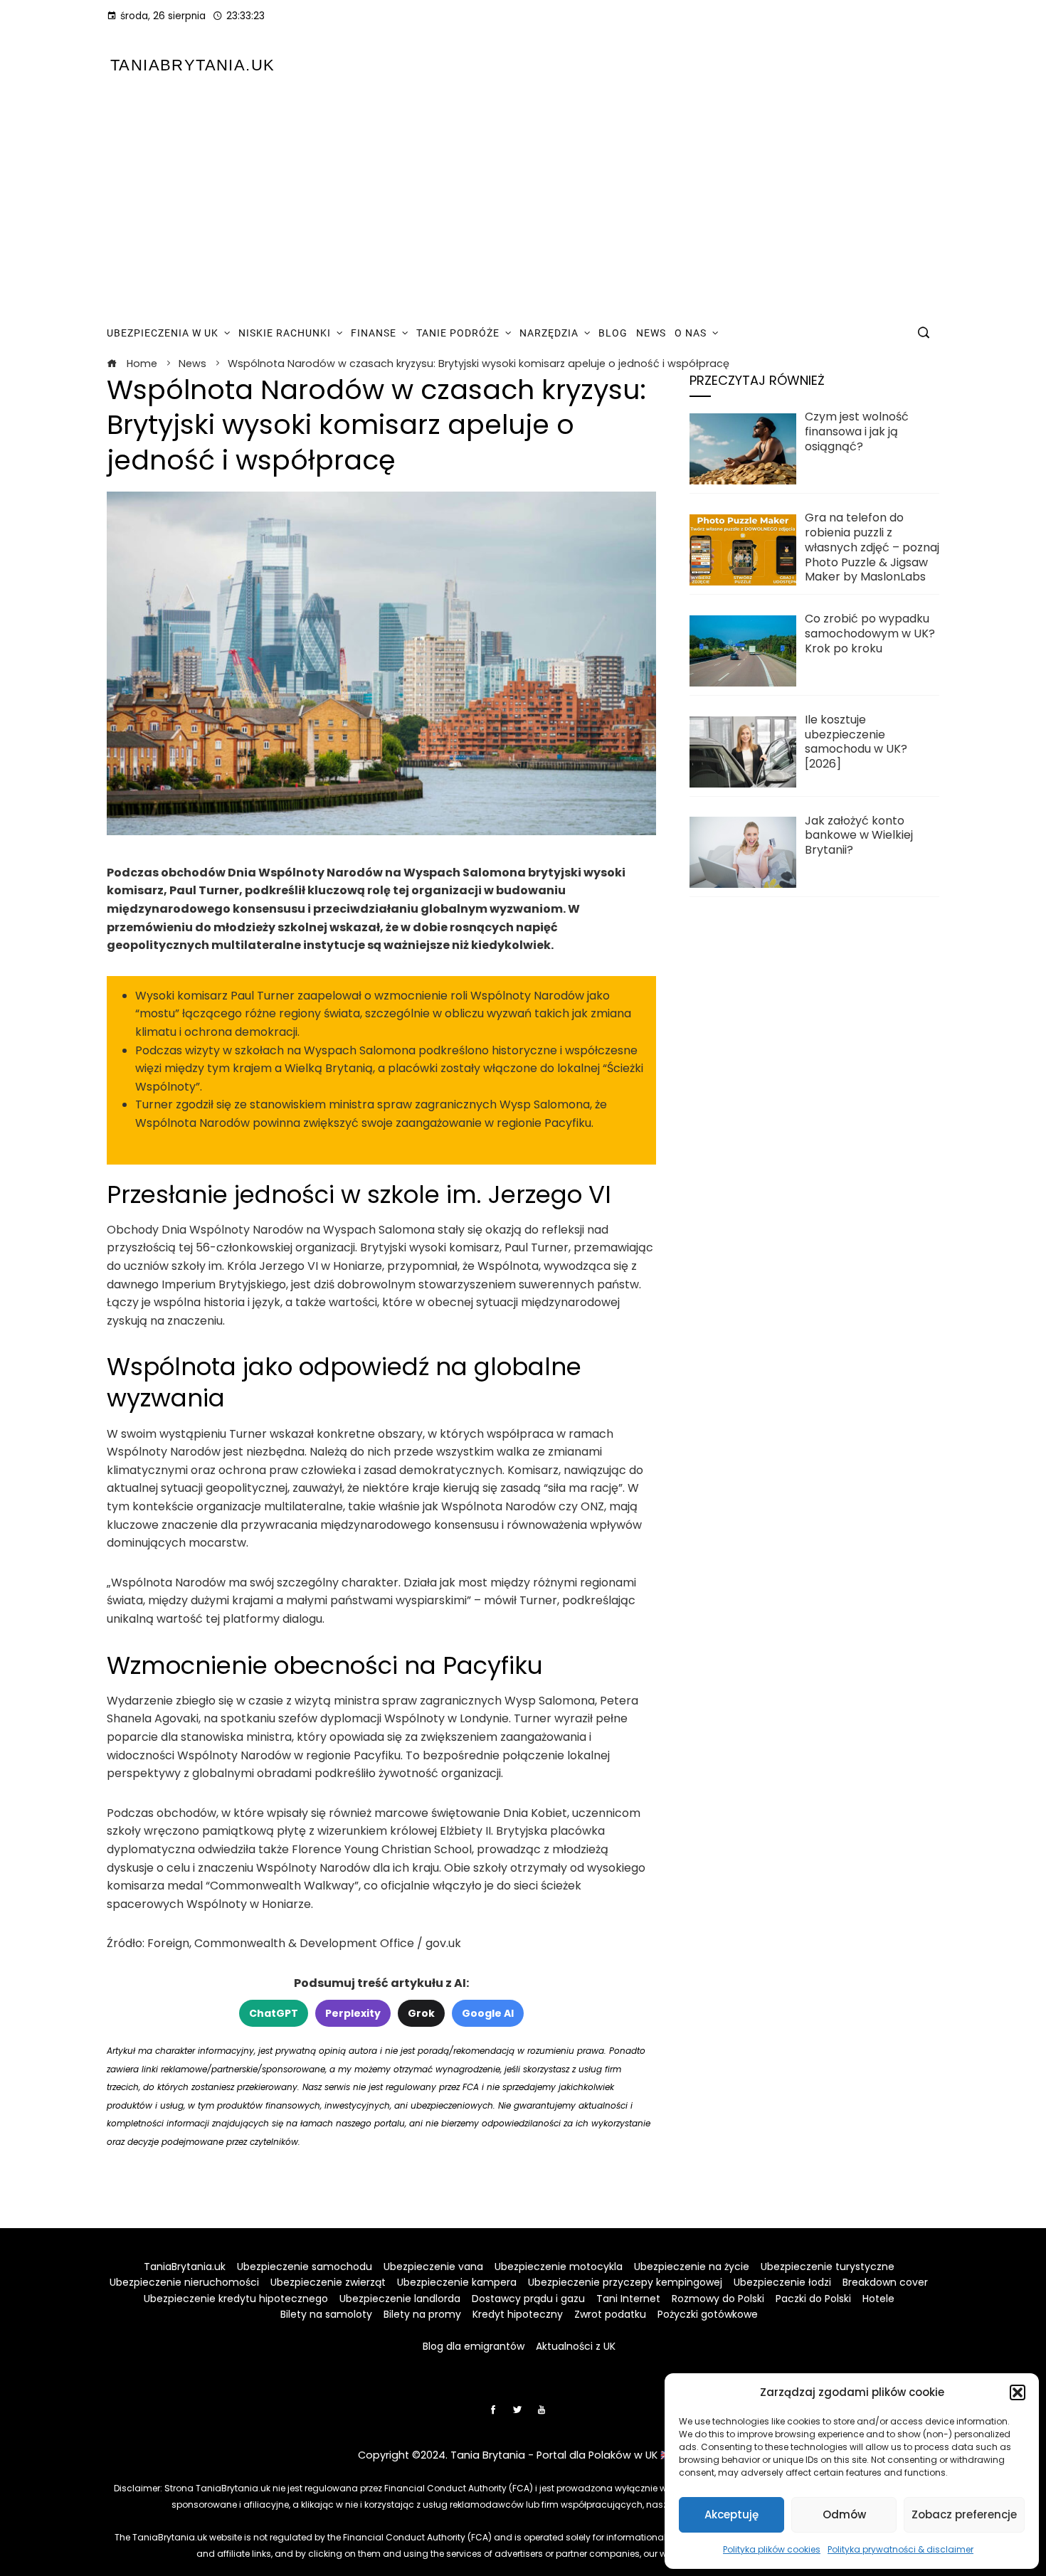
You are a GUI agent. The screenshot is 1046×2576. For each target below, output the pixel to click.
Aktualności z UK (576, 2346)
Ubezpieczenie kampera (457, 2282)
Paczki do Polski (813, 2299)
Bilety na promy (422, 2314)
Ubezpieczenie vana (433, 2267)
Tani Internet (628, 2299)
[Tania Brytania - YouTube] (542, 2410)
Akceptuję (731, 2514)
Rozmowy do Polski (718, 2299)
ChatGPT (274, 2013)
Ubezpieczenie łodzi (782, 2282)
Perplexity (353, 2013)
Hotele (878, 2299)
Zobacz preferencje (964, 2514)
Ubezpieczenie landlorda (400, 2299)
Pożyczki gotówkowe (708, 2314)
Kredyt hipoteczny (518, 2314)
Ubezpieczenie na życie (692, 2267)
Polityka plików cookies (772, 2549)
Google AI (488, 2013)
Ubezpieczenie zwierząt (328, 2282)
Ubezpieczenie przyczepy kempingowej (625, 2282)
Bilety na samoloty (326, 2314)
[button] (1018, 2392)
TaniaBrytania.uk (192, 65)
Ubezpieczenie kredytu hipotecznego (236, 2299)
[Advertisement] (523, 205)
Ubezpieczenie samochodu (305, 2267)
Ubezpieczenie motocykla (559, 2267)
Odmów (844, 2514)
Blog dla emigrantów (474, 2346)
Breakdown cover (885, 2282)
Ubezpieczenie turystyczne (828, 2267)
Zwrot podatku (610, 2314)
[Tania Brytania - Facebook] (493, 2410)
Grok (421, 2013)
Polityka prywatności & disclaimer (900, 2549)
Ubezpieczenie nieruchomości (184, 2282)
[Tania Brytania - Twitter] (517, 2410)
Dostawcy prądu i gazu (528, 2299)
